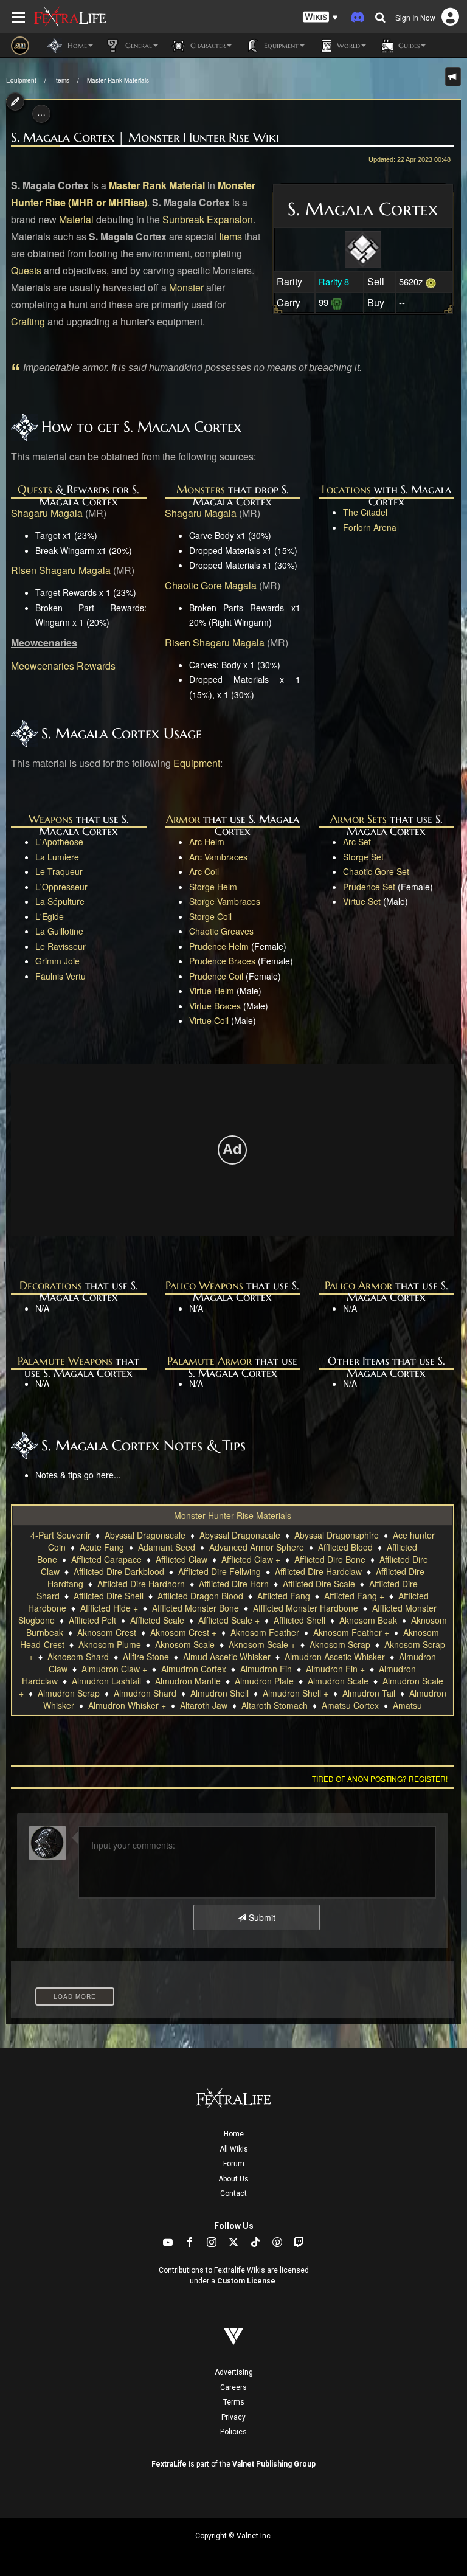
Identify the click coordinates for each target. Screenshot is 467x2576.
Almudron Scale (338, 1681)
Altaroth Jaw (204, 1705)
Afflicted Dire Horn (234, 1584)
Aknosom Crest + (183, 1632)
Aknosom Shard (78, 1657)
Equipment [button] (280, 45)
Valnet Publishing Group (274, 2464)
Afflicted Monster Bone (195, 1608)
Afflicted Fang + (354, 1596)
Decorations (51, 1285)
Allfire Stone (146, 1657)
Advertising (234, 2372)
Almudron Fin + (335, 1669)
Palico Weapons (204, 1285)
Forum (234, 2164)
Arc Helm (207, 842)
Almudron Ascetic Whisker (335, 1657)
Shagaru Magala (47, 513)
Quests (26, 270)
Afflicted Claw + (251, 1559)
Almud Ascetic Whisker (227, 1657)
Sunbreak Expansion (208, 219)
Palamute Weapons (65, 1361)
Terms (234, 2402)
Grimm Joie (57, 961)
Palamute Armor (209, 1361)
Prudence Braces (222, 961)
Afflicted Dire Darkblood (119, 1571)
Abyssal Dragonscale (145, 1535)
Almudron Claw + (114, 1669)
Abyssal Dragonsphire (337, 1535)
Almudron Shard (145, 1693)
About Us (233, 2179)
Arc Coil (204, 871)
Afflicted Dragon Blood (200, 1596)
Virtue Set (362, 901)
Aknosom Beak (368, 1620)
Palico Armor (358, 1285)
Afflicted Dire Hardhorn (141, 1584)
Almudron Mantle (188, 1681)
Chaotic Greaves (221, 931)
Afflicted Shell (299, 1620)
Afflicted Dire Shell (109, 1596)
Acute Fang (102, 1547)
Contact (233, 2193)
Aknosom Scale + (262, 1644)
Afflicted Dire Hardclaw (318, 1571)
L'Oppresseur (61, 887)
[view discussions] (453, 77)
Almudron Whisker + (127, 1705)
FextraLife (169, 2464)
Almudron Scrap (69, 1693)
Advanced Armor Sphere (257, 1547)
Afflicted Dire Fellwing (220, 1571)
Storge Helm (213, 887)
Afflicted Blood (345, 1547)
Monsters (201, 489)
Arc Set (357, 842)
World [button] (347, 45)
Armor (183, 819)
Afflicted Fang (284, 1596)
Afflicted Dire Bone (330, 1559)
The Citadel (365, 512)
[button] (320, 17)
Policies (233, 2432)
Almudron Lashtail (106, 1681)
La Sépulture (60, 901)
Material (76, 219)
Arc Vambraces (218, 857)
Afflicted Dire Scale (319, 1584)
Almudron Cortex (194, 1669)
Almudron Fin (266, 1669)
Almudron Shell (220, 1693)
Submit (261, 1917)
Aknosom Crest (107, 1632)
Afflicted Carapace (106, 1559)
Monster (186, 287)
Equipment (21, 80)
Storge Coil (210, 916)
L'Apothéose (59, 842)
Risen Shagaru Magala (61, 570)
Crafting (28, 321)
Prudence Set (369, 887)
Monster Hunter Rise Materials (233, 1515)
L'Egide (50, 916)
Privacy (233, 2417)
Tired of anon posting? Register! (380, 1778)
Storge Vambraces (225, 901)
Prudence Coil (216, 976)
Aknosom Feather (265, 1632)
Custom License (246, 2281)
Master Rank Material (157, 185)
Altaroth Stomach (275, 1705)
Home (234, 2134)
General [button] (137, 45)
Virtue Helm (212, 991)
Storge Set (363, 857)
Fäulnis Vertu (61, 976)
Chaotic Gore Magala (211, 585)
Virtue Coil (209, 1020)
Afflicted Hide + (109, 1608)
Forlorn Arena (370, 527)
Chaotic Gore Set (376, 871)
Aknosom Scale (185, 1644)
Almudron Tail (369, 1693)
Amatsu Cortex (350, 1705)
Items (62, 80)
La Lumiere (57, 857)
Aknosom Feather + (351, 1632)
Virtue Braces (215, 1006)
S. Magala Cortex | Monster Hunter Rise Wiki (145, 137)
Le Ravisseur (61, 946)
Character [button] (207, 45)
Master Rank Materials (118, 80)
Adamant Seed (167, 1547)
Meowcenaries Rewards (63, 666)
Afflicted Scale (157, 1620)
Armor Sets (358, 819)
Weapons (51, 819)
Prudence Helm (219, 946)
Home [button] (76, 45)
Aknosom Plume (110, 1644)
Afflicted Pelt (92, 1620)
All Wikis (234, 2149)
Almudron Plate (264, 1681)
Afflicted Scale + (229, 1620)
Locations (346, 489)
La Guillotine (59, 931)
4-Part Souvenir (61, 1535)
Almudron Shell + (296, 1693)
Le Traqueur (59, 871)
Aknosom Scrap (340, 1644)
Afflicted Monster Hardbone (306, 1608)
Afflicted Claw (182, 1559)
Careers (233, 2387)
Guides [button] (408, 45)
